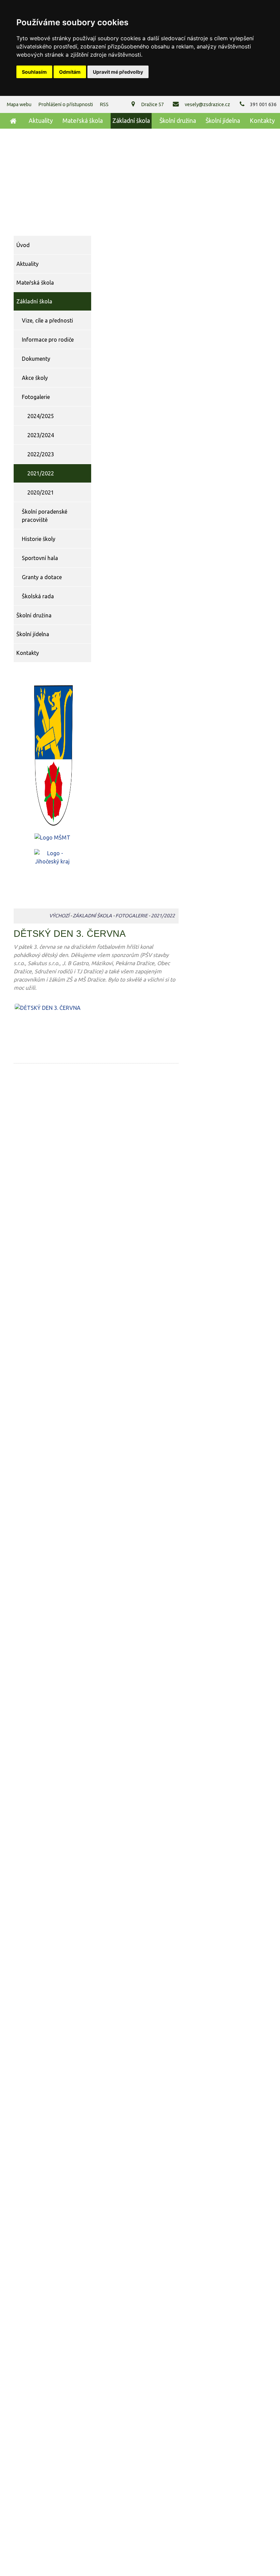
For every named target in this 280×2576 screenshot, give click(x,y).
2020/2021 (41, 492)
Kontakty (262, 121)
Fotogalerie (36, 397)
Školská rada (38, 596)
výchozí (59, 916)
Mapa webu (19, 104)
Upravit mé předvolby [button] (118, 72)
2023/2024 (41, 435)
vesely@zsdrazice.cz (207, 104)
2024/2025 (41, 416)
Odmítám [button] (70, 72)
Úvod (12, 121)
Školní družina (178, 121)
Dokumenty (36, 359)
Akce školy (35, 378)
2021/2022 (41, 473)
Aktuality (41, 121)
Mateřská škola (83, 121)
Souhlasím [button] (34, 72)
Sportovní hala (40, 558)
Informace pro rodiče (48, 340)
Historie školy (39, 539)
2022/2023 (41, 454)
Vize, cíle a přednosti (47, 320)
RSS (104, 104)
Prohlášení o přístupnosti (66, 104)
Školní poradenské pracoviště (45, 516)
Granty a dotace (42, 577)
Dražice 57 (152, 104)
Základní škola (131, 121)
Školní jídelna (223, 121)
